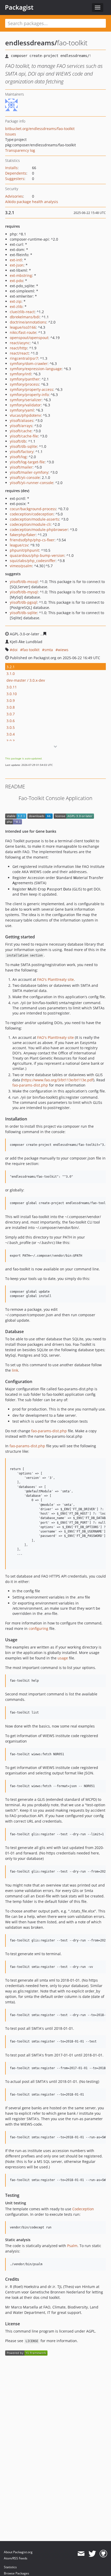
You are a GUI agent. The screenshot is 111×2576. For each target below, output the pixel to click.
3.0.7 (11, 714)
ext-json (17, 265)
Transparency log (20, 150)
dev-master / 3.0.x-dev (26, 680)
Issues (11, 134)
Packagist (19, 7)
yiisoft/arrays (21, 426)
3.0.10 (12, 694)
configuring (38, 1628)
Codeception (83, 2209)
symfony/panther (25, 379)
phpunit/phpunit (24, 550)
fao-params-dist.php (30, 1085)
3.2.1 (11, 667)
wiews (63, 650)
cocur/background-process (33, 509)
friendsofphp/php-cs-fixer (32, 540)
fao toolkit (31, 650)
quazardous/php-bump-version (37, 555)
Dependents (16, 173)
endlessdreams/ (31, 43)
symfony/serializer (26, 400)
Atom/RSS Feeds (16, 2558)
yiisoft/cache (21, 431)
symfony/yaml (22, 410)
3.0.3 (11, 741)
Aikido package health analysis (32, 202)
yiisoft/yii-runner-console (31, 483)
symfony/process (24, 384)
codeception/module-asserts (34, 519)
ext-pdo (16, 281)
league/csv (19, 545)
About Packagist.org (18, 2552)
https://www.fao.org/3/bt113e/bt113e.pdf (58, 1080)
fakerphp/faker (23, 535)
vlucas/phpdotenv (25, 415)
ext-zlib (16, 307)
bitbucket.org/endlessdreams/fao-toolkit (40, 129)
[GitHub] (103, 2554)
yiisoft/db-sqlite (23, 446)
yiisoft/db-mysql (24, 592)
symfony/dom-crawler (29, 364)
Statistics (10, 2567)
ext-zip (16, 301)
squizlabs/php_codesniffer (33, 561)
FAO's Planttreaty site (55, 979)
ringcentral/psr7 (24, 358)
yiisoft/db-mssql (24, 582)
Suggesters (15, 179)
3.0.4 (11, 734)
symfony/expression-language (36, 369)
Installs (11, 168)
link (15, 1370)
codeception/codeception (32, 514)
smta (49, 650)
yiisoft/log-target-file (27, 462)
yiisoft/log (18, 457)
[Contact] (81, 2554)
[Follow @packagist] (92, 2554)
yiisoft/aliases (22, 420)
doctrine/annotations (28, 322)
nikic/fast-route (23, 332)
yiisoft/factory (22, 452)
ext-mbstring (21, 275)
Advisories (14, 196)
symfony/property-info (29, 395)
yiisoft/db (18, 441)
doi (15, 650)
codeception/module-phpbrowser (39, 530)
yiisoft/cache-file (24, 436)
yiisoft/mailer (21, 467)
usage (63, 1658)
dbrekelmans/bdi (25, 317)
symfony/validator (25, 405)
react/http (18, 348)
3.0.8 (11, 707)
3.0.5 (11, 727)
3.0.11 (12, 687)
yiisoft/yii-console (25, 477)
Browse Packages (17, 2573)
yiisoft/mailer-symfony (29, 472)
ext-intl (16, 260)
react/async (20, 343)
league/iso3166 (23, 327)
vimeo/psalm (21, 566)
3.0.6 (11, 721)
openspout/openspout (29, 338)
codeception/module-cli (30, 524)
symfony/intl (21, 374)
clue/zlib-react (22, 312)
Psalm (72, 2246)
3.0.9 (11, 700)
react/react (19, 353)
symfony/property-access (31, 389)
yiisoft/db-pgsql (23, 602)
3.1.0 (11, 674)
